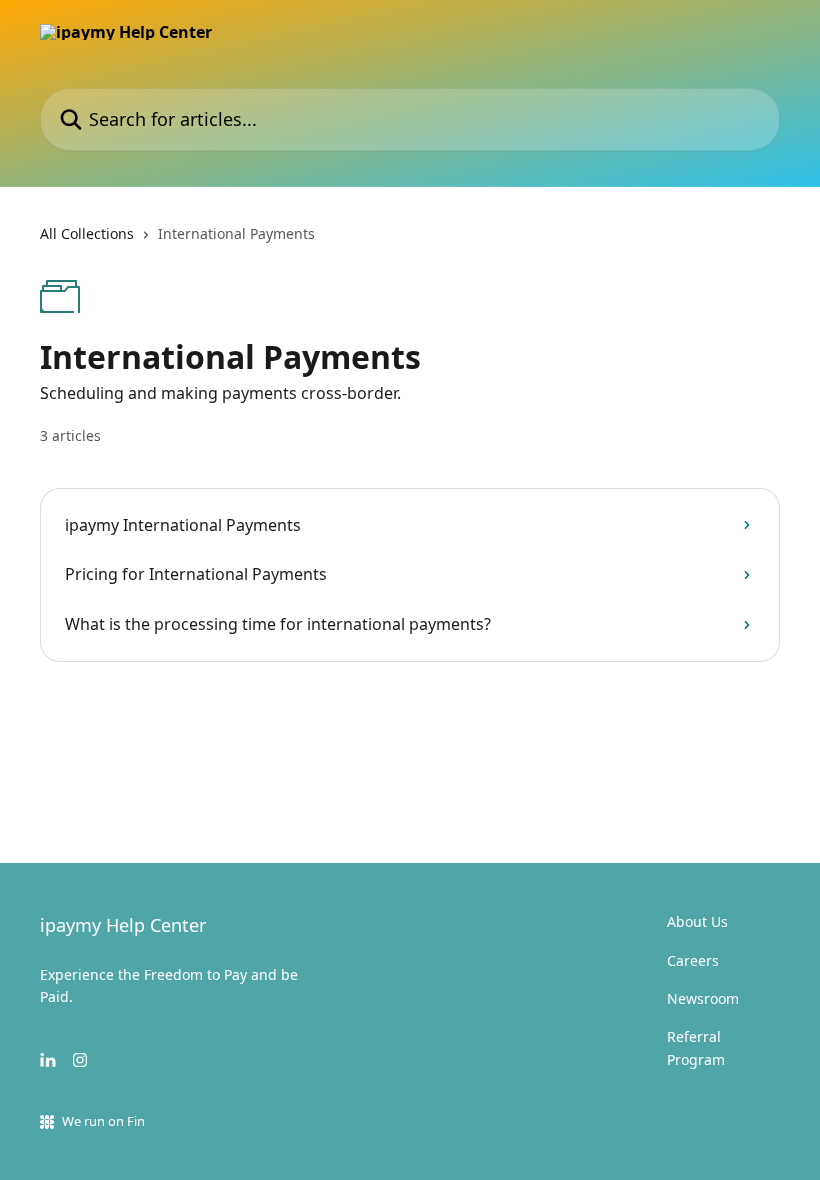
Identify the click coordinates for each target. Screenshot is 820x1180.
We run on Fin (103, 1121)
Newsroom (703, 998)
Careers (693, 960)
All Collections (87, 233)
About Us (697, 921)
